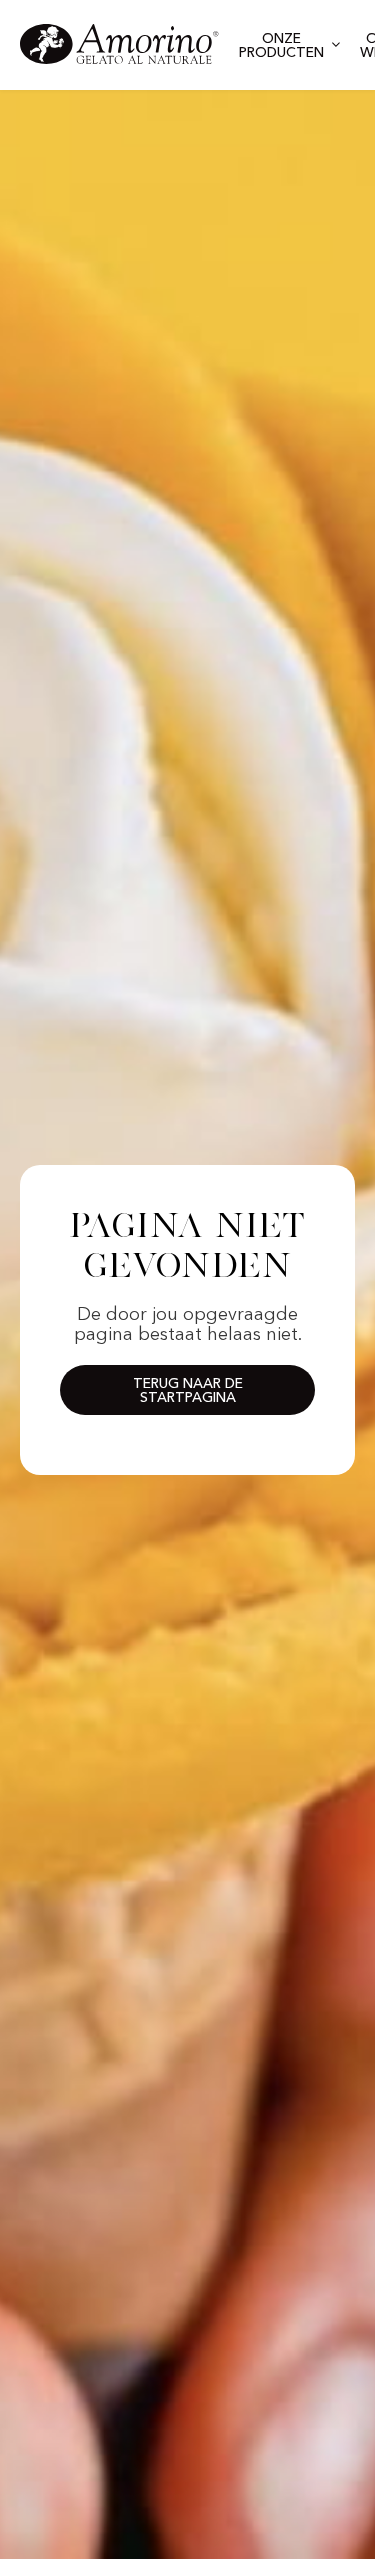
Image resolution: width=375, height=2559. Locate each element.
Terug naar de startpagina (188, 1391)
